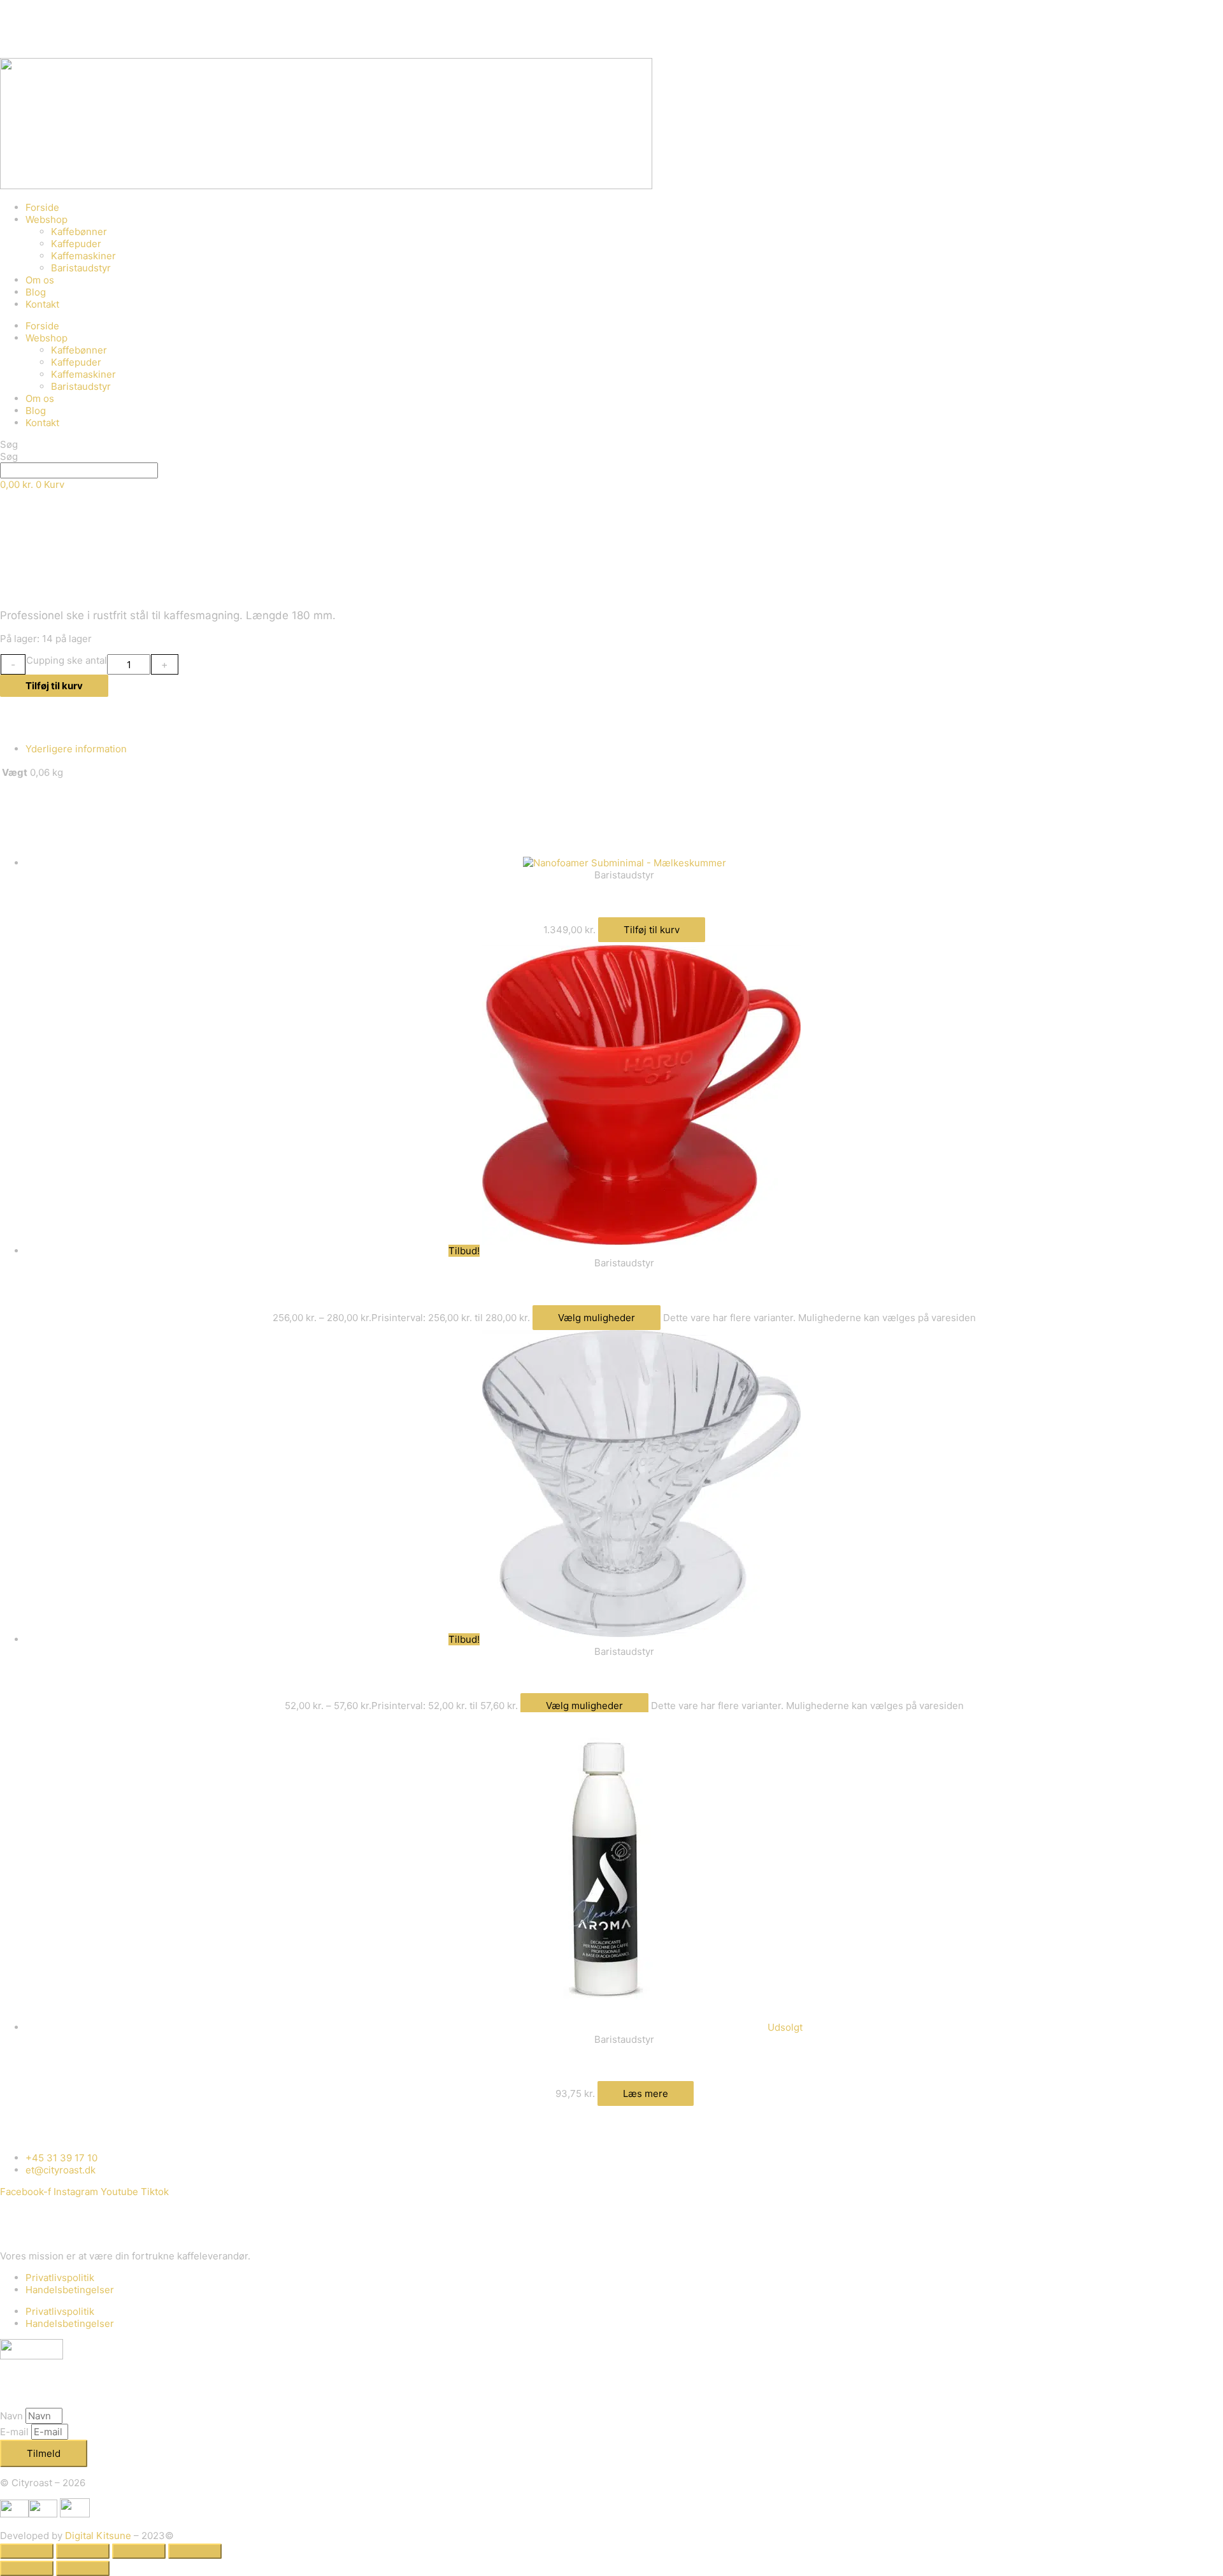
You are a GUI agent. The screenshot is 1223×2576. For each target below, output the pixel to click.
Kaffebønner (79, 232)
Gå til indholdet (34, 6)
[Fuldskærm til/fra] (83, 2551)
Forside (42, 207)
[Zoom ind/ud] (27, 2551)
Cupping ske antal (67, 660)
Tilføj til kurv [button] (652, 930)
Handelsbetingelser (70, 2290)
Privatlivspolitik (60, 2278)
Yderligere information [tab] (76, 749)
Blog (36, 292)
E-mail (16, 2432)
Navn (13, 2416)
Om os (40, 280)
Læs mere (646, 2093)
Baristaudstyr (81, 268)
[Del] (139, 2551)
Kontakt (42, 304)
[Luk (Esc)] (195, 2551)
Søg (9, 444)
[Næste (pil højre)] (83, 2568)
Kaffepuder (76, 244)
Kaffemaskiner (83, 256)
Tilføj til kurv (54, 686)
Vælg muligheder (597, 1318)
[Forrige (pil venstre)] (27, 2568)
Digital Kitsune (98, 2536)
